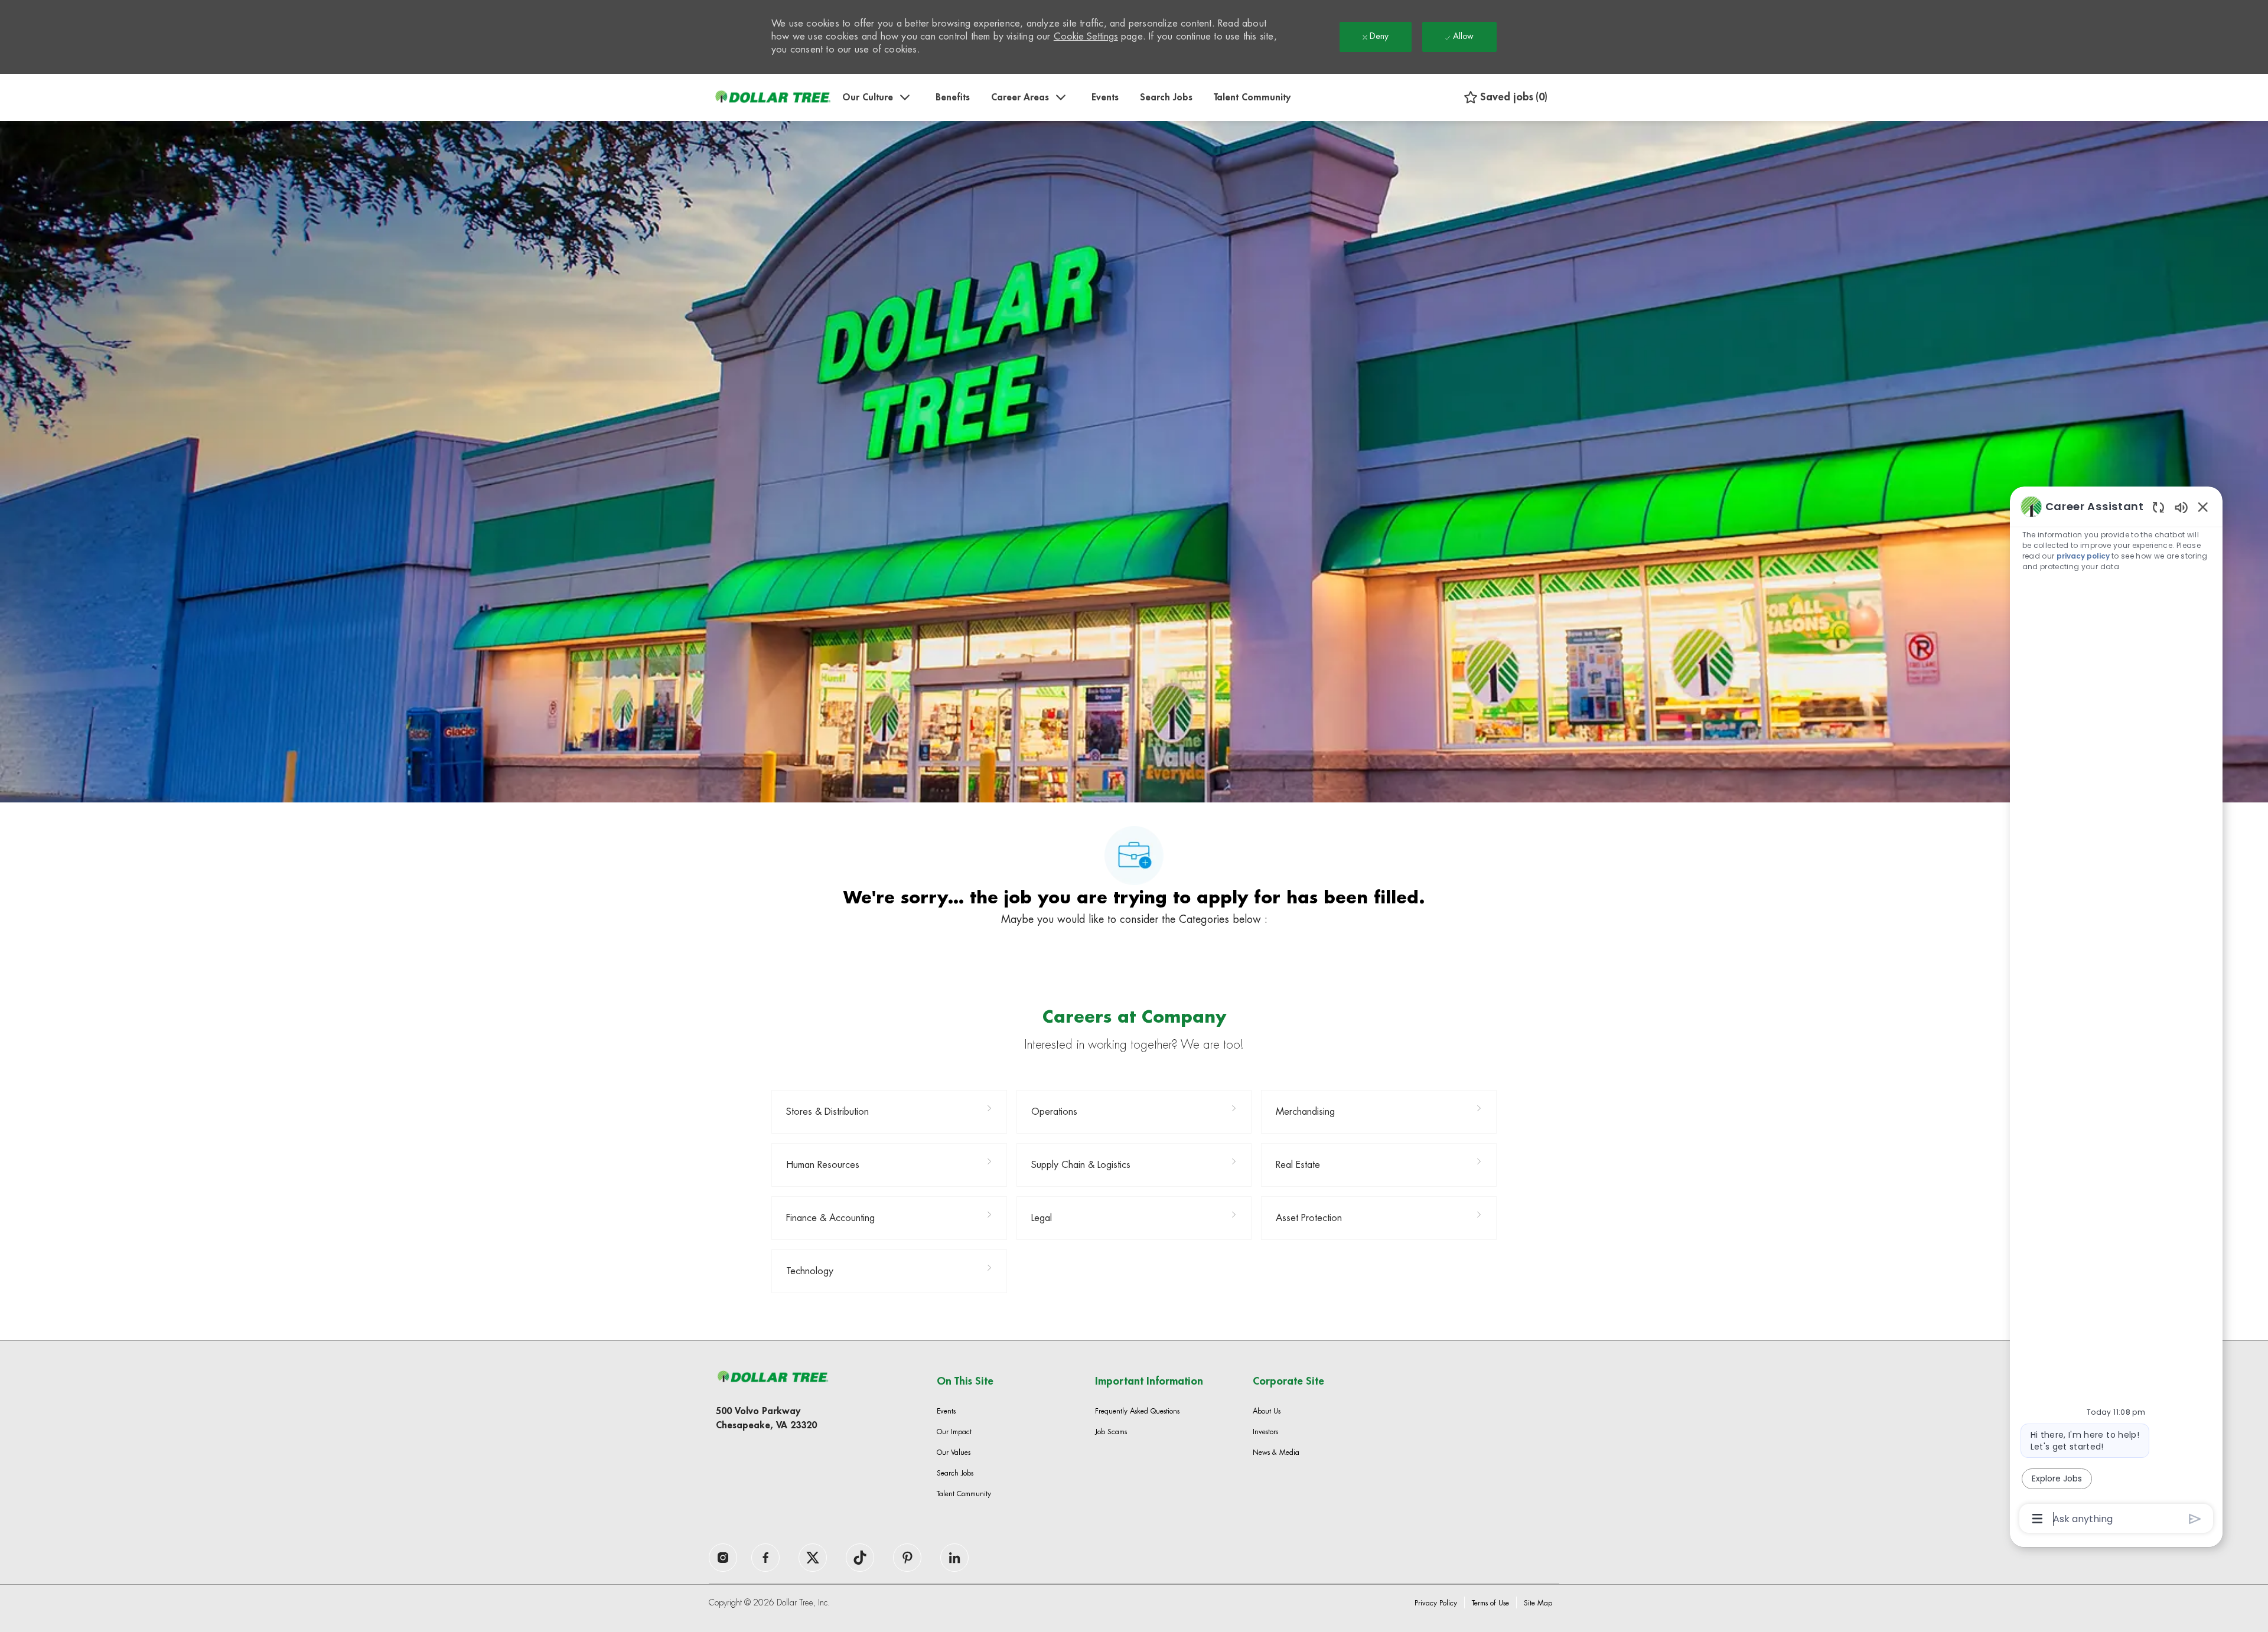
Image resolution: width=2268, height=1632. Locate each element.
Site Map (1538, 1603)
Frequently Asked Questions (1137, 1411)
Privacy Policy (1436, 1603)
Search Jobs (1166, 97)
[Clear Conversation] (2158, 507)
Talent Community (1252, 97)
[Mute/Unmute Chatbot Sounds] (2181, 507)
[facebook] (723, 1558)
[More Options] (2037, 1519)
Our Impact (954, 1432)
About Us (1267, 1411)
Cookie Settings (1086, 37)
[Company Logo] (773, 97)
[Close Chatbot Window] (2203, 507)
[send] (2195, 1519)
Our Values (954, 1453)
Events (1105, 97)
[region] (2116, 1012)
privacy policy (2083, 556)
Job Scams (1111, 1432)
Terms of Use (1490, 1603)
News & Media (1276, 1453)
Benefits (953, 97)
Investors (1265, 1432)
